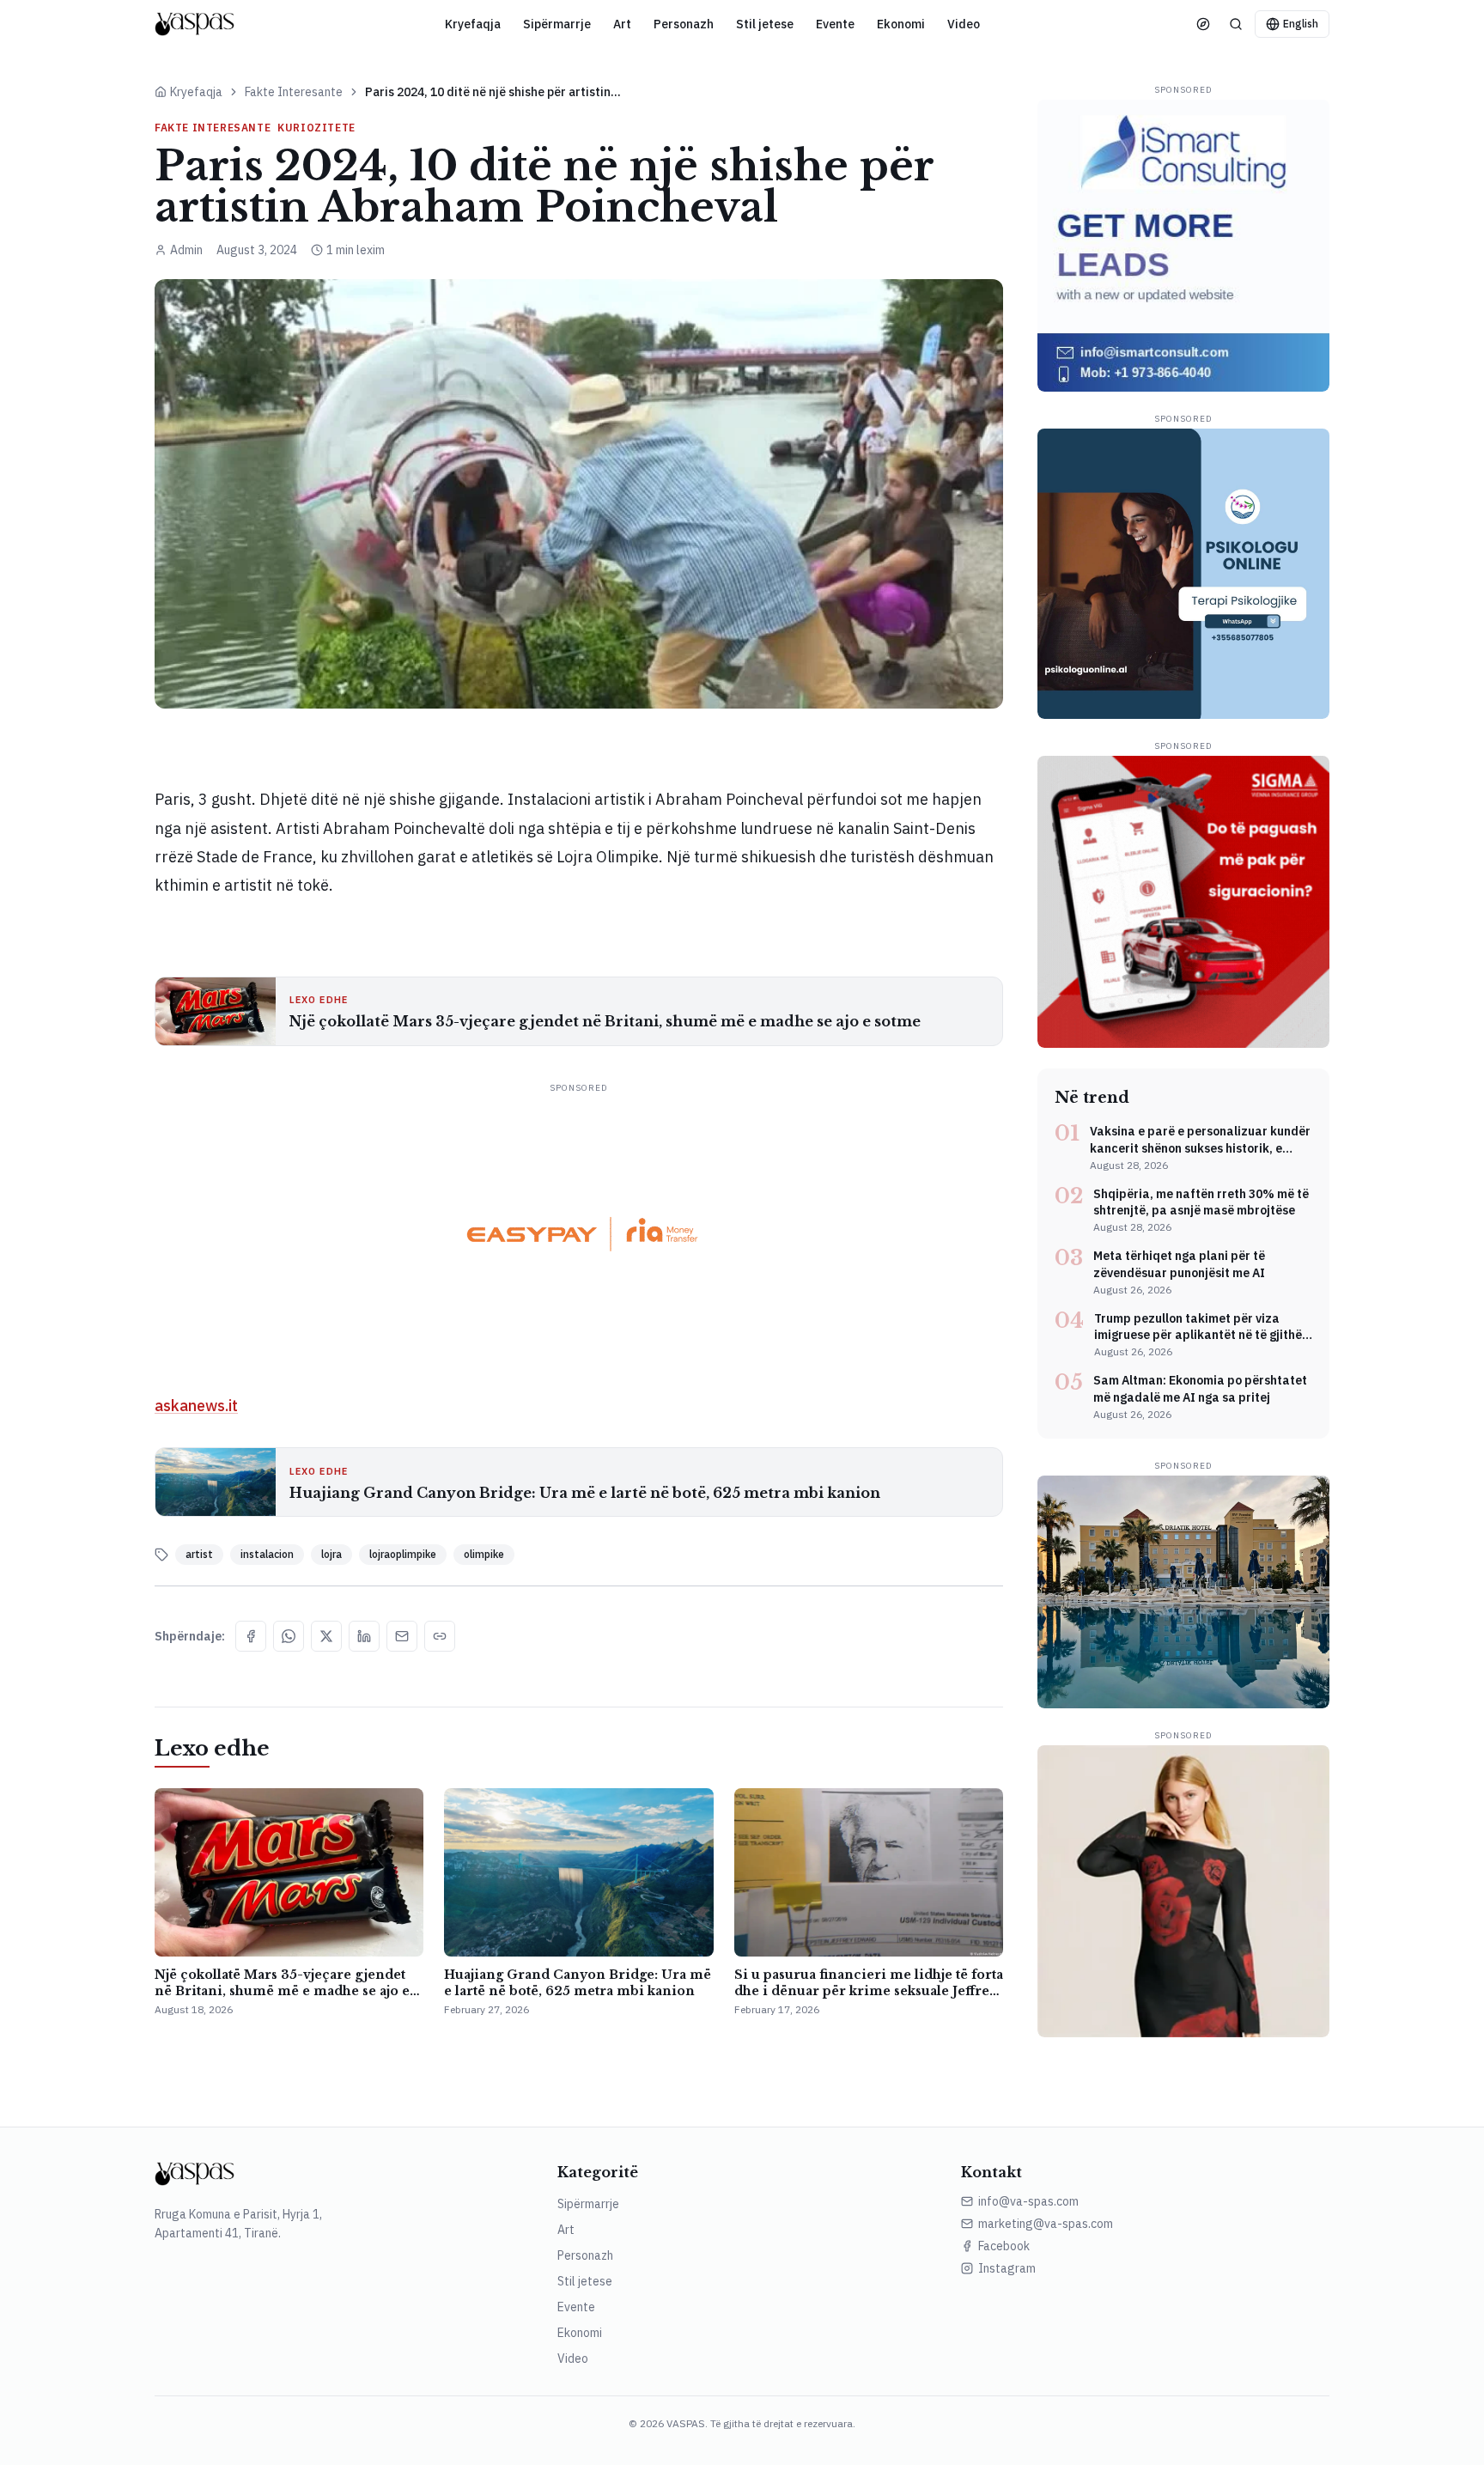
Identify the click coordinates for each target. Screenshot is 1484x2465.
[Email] (402, 1636)
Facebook (1004, 2246)
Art (622, 24)
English (1301, 24)
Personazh (684, 24)
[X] (326, 1636)
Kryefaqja (473, 24)
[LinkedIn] (364, 1636)
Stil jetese (765, 24)
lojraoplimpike (403, 1554)
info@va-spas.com (1028, 2201)
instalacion (267, 1554)
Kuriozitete (316, 128)
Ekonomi (901, 24)
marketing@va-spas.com (1046, 2224)
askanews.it (196, 1406)
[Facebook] (251, 1636)
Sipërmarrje (557, 24)
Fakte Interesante (294, 92)
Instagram (1007, 2268)
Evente (835, 24)
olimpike (484, 1554)
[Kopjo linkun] (440, 1636)
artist (199, 1554)
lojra (331, 1554)
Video (964, 24)
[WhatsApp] (289, 1636)
